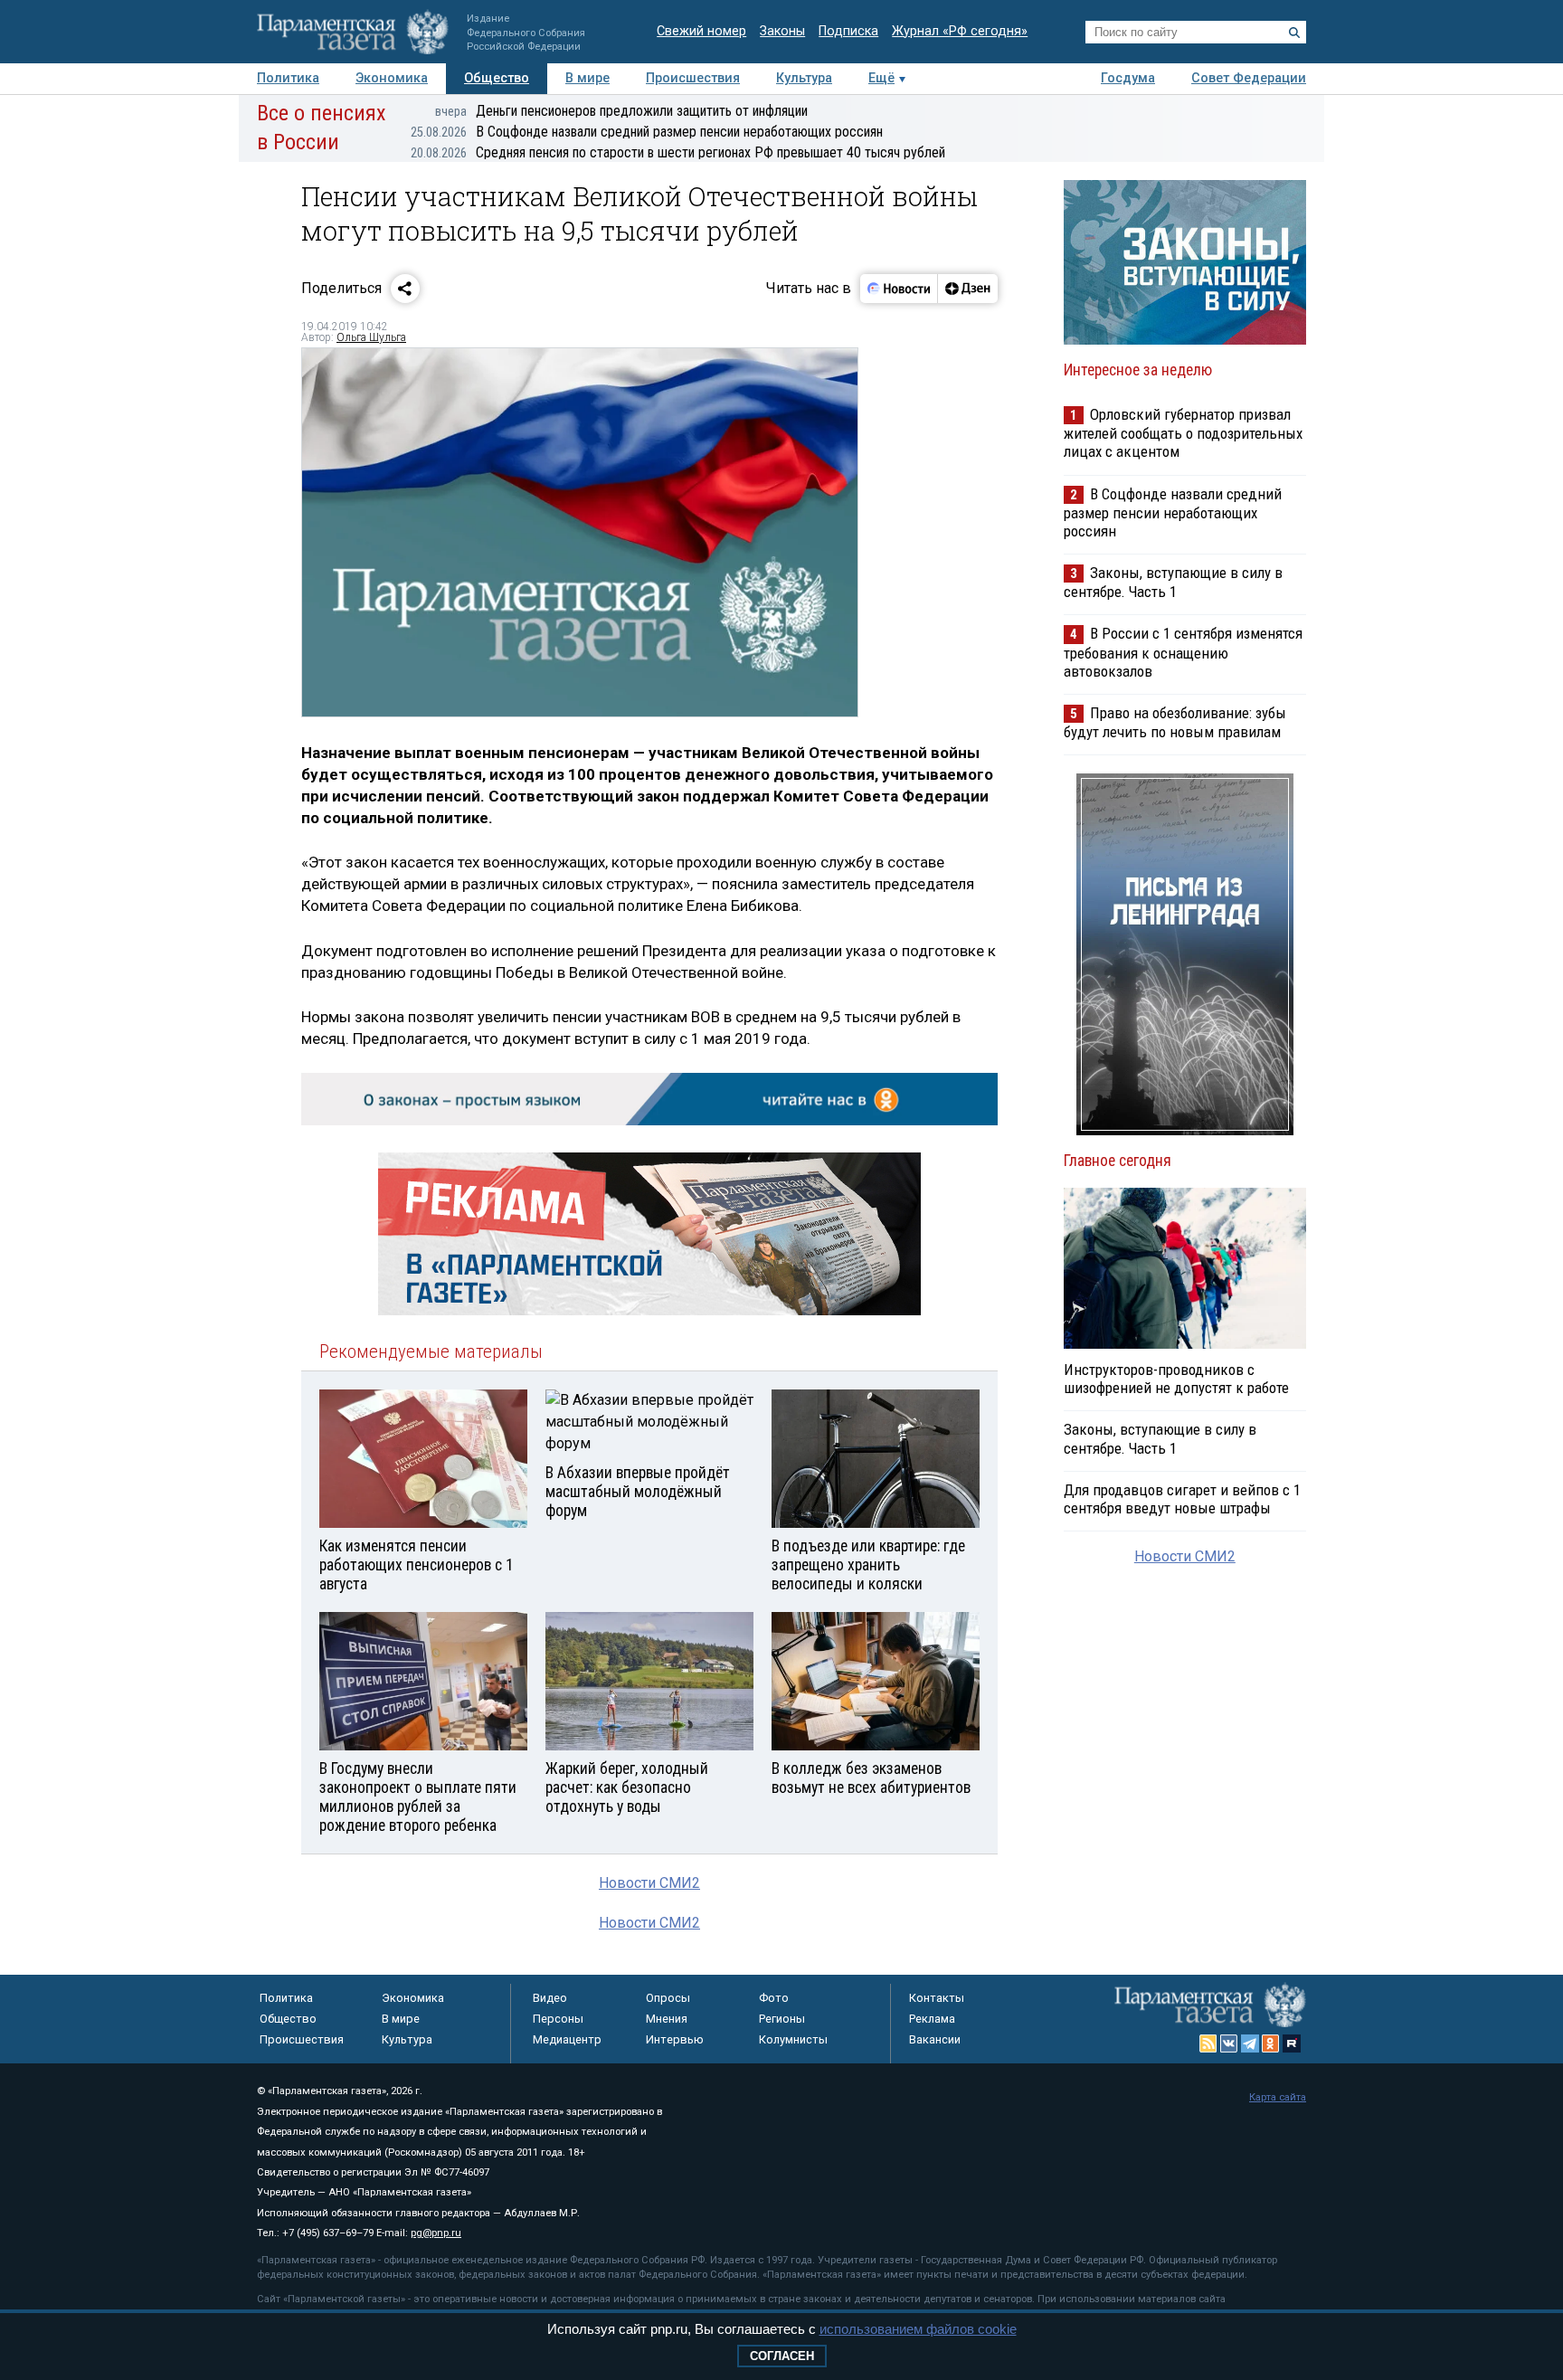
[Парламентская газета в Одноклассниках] (1271, 2043)
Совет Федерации (1249, 78)
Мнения (667, 2019)
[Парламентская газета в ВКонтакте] (1229, 2043)
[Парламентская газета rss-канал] (1208, 2043)
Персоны (558, 2019)
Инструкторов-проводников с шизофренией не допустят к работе (1176, 1379)
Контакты (937, 1998)
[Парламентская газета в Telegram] (1250, 2043)
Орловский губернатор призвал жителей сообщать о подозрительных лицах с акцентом (1183, 433)
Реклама (932, 2019)
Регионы (782, 2019)
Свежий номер (701, 31)
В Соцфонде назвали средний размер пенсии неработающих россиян (647, 132)
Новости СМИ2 (649, 1883)
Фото (774, 1998)
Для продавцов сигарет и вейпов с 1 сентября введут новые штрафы (1182, 1499)
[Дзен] (967, 289)
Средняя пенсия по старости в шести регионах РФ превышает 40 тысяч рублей (678, 152)
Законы (782, 31)
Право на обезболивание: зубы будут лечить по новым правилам (1175, 722)
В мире (587, 78)
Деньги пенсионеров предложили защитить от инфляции (621, 111)
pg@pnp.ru (436, 2233)
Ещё (881, 78)
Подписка (848, 31)
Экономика (392, 78)
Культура (804, 78)
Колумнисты (793, 2039)
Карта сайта (1278, 2097)
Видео (550, 1998)
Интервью (675, 2039)
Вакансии (935, 2039)
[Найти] (1294, 33)
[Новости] (899, 289)
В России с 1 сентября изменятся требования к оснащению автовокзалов (1183, 652)
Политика (288, 78)
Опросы (668, 1998)
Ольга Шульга (371, 337)
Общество (497, 78)
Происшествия (693, 78)
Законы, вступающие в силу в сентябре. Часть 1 (1173, 582)
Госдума (1128, 78)
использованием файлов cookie (918, 2329)
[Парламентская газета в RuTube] (1292, 2043)
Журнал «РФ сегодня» (960, 31)
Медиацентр (567, 2039)
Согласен (782, 2356)
